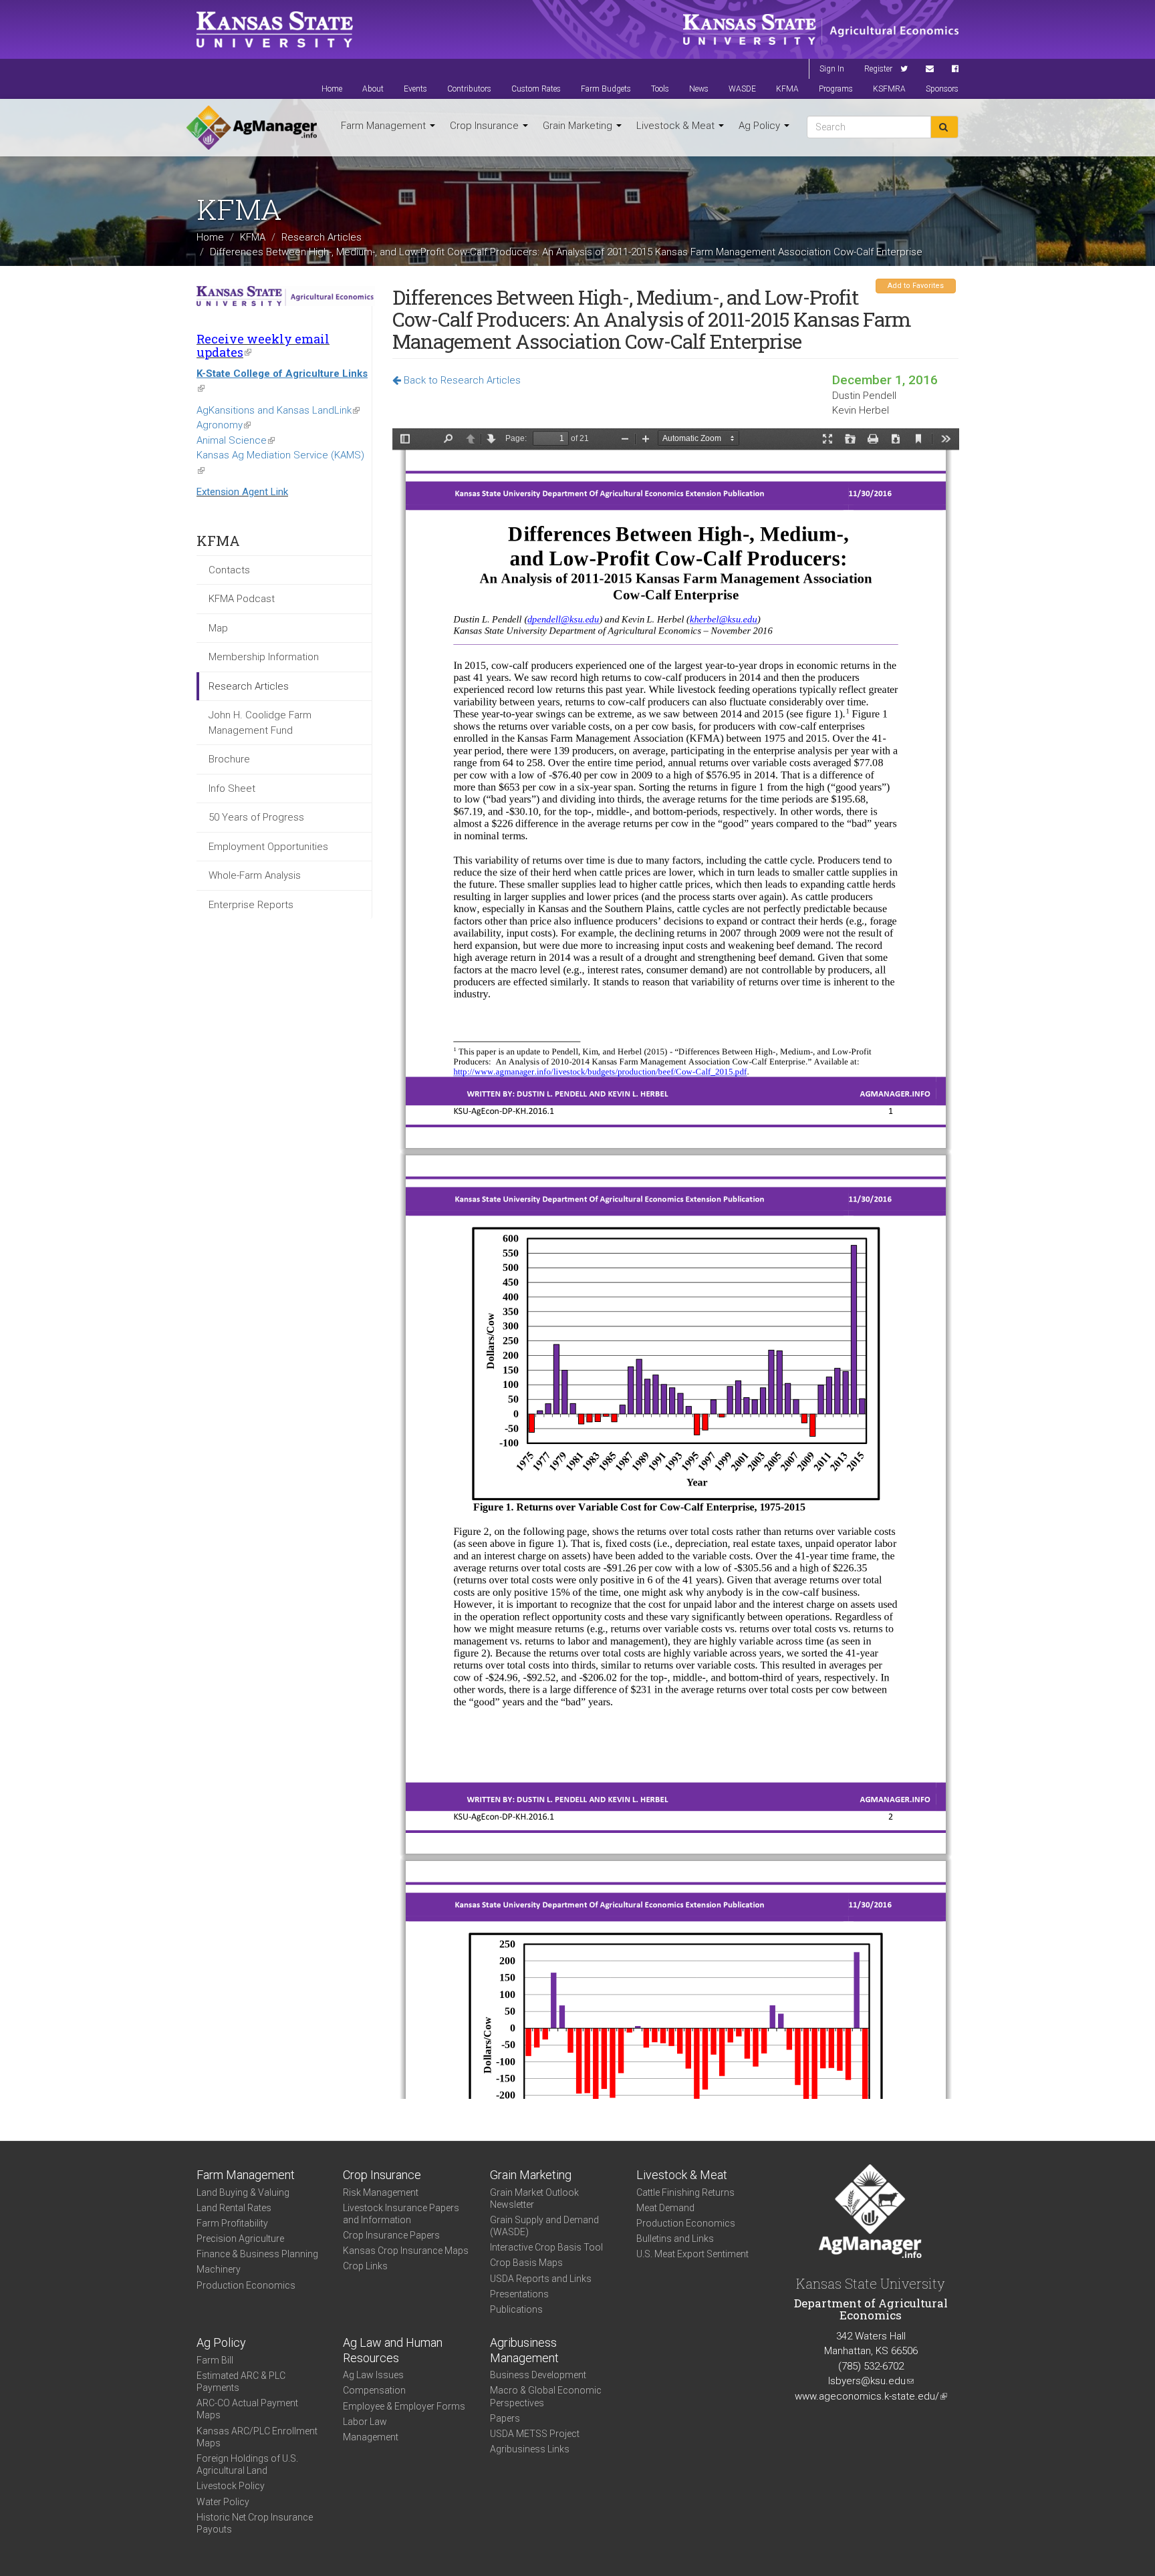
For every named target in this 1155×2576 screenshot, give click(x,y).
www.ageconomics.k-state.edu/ (871, 2396)
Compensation (374, 2390)
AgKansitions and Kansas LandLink (278, 410)
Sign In (832, 69)
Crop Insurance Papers (391, 2235)
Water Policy (223, 2502)
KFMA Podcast (242, 599)
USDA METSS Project (535, 2434)
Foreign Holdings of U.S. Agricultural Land (247, 2464)
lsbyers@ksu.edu (871, 2381)
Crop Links (365, 2266)
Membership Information (264, 657)
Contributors (469, 89)
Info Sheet (232, 789)
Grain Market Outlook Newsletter (534, 2198)
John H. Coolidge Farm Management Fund (260, 723)
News (699, 89)
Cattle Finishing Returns (685, 2192)
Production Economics (246, 2285)
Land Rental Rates (234, 2208)
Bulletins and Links (675, 2239)
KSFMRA (889, 89)
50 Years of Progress (256, 817)
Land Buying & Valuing (243, 2192)
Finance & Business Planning (257, 2254)
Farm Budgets (606, 89)
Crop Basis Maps (526, 2263)
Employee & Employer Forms (404, 2406)
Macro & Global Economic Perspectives (546, 2396)
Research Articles (322, 237)
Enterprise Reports (251, 905)
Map (218, 628)
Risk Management (381, 2192)
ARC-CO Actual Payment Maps (247, 2409)
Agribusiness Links (530, 2449)
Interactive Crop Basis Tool (546, 2247)
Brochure (229, 759)
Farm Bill (215, 2360)
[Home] (252, 128)
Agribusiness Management (524, 2350)
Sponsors (942, 89)
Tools (660, 89)
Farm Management (385, 126)
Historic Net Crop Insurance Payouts (255, 2523)
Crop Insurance (486, 126)
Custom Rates (536, 89)
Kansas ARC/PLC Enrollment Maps (257, 2437)
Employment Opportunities (268, 847)
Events (415, 89)
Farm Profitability (232, 2223)
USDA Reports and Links (541, 2279)
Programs (836, 89)
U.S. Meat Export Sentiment (692, 2254)
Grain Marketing (579, 126)
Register (878, 69)
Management (371, 2437)
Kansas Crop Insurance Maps (406, 2251)
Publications (516, 2309)
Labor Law (365, 2422)
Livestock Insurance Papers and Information (401, 2214)
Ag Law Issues (373, 2375)
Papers (505, 2418)
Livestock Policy (231, 2486)
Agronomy (224, 425)
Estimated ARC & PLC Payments (241, 2382)
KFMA (787, 89)
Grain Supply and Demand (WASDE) (544, 2226)
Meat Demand (665, 2208)
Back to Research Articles (461, 380)
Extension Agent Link (242, 492)
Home (332, 89)
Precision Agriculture (240, 2239)
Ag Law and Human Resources (393, 2350)
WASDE (742, 89)
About (373, 89)
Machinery (219, 2269)
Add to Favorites (916, 286)
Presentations (519, 2294)
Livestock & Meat (677, 126)
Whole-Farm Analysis (255, 875)
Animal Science (236, 440)
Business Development (538, 2375)
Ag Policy (761, 126)
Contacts (229, 570)
